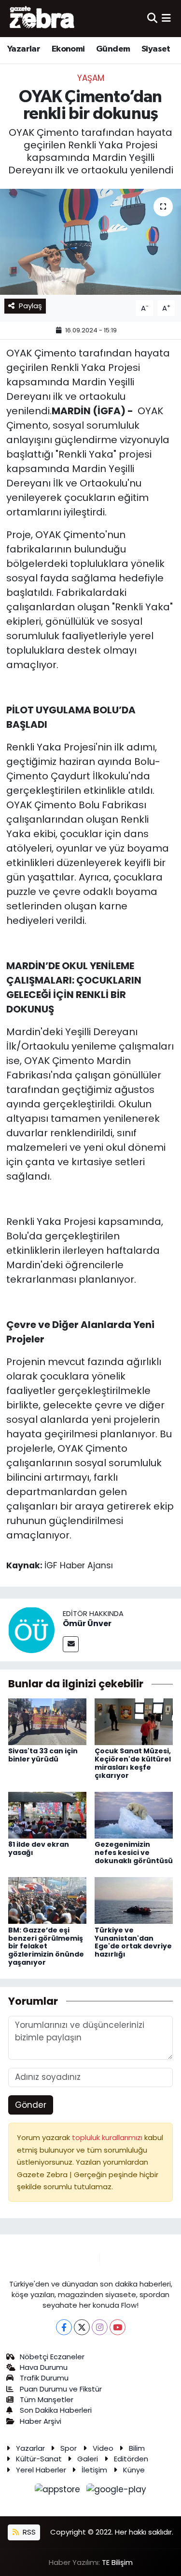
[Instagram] (100, 2327)
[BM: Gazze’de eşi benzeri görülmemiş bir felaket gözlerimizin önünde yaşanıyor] (47, 1900)
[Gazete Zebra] (42, 18)
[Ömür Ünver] (31, 1630)
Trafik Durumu (44, 2378)
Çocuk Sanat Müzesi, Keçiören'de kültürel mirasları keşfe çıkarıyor (133, 1763)
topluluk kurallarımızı (108, 2137)
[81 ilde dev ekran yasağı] (47, 1814)
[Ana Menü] (166, 18)
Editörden (131, 2459)
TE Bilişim (117, 2562)
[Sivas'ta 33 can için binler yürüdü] (47, 1721)
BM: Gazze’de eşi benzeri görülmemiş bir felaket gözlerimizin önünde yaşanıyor (46, 1946)
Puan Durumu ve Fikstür (61, 2389)
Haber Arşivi (41, 2421)
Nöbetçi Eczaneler (52, 2357)
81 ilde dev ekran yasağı (39, 1848)
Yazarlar (24, 49)
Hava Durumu (44, 2367)
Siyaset (156, 49)
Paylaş (30, 306)
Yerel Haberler (41, 2470)
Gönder (31, 2105)
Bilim (137, 2448)
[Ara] (152, 18)
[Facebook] (64, 2327)
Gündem (113, 49)
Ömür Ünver (87, 1623)
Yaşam (91, 78)
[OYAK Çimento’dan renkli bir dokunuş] (90, 242)
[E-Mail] (71, 1644)
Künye (134, 2470)
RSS (28, 2532)
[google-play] (117, 2491)
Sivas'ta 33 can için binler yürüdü (43, 1755)
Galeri (88, 2459)
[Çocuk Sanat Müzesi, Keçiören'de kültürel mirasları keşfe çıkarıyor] (134, 1721)
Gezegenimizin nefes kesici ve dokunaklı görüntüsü (134, 1853)
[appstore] (59, 2491)
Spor (69, 2448)
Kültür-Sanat (39, 2459)
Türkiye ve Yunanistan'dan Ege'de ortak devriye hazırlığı (133, 1942)
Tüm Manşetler (47, 2399)
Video (103, 2448)
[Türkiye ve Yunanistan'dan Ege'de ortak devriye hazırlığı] (134, 1900)
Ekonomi (68, 49)
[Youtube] (118, 2327)
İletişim (94, 2470)
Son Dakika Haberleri (56, 2410)
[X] (82, 2327)
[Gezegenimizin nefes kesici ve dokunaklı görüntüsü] (134, 1814)
